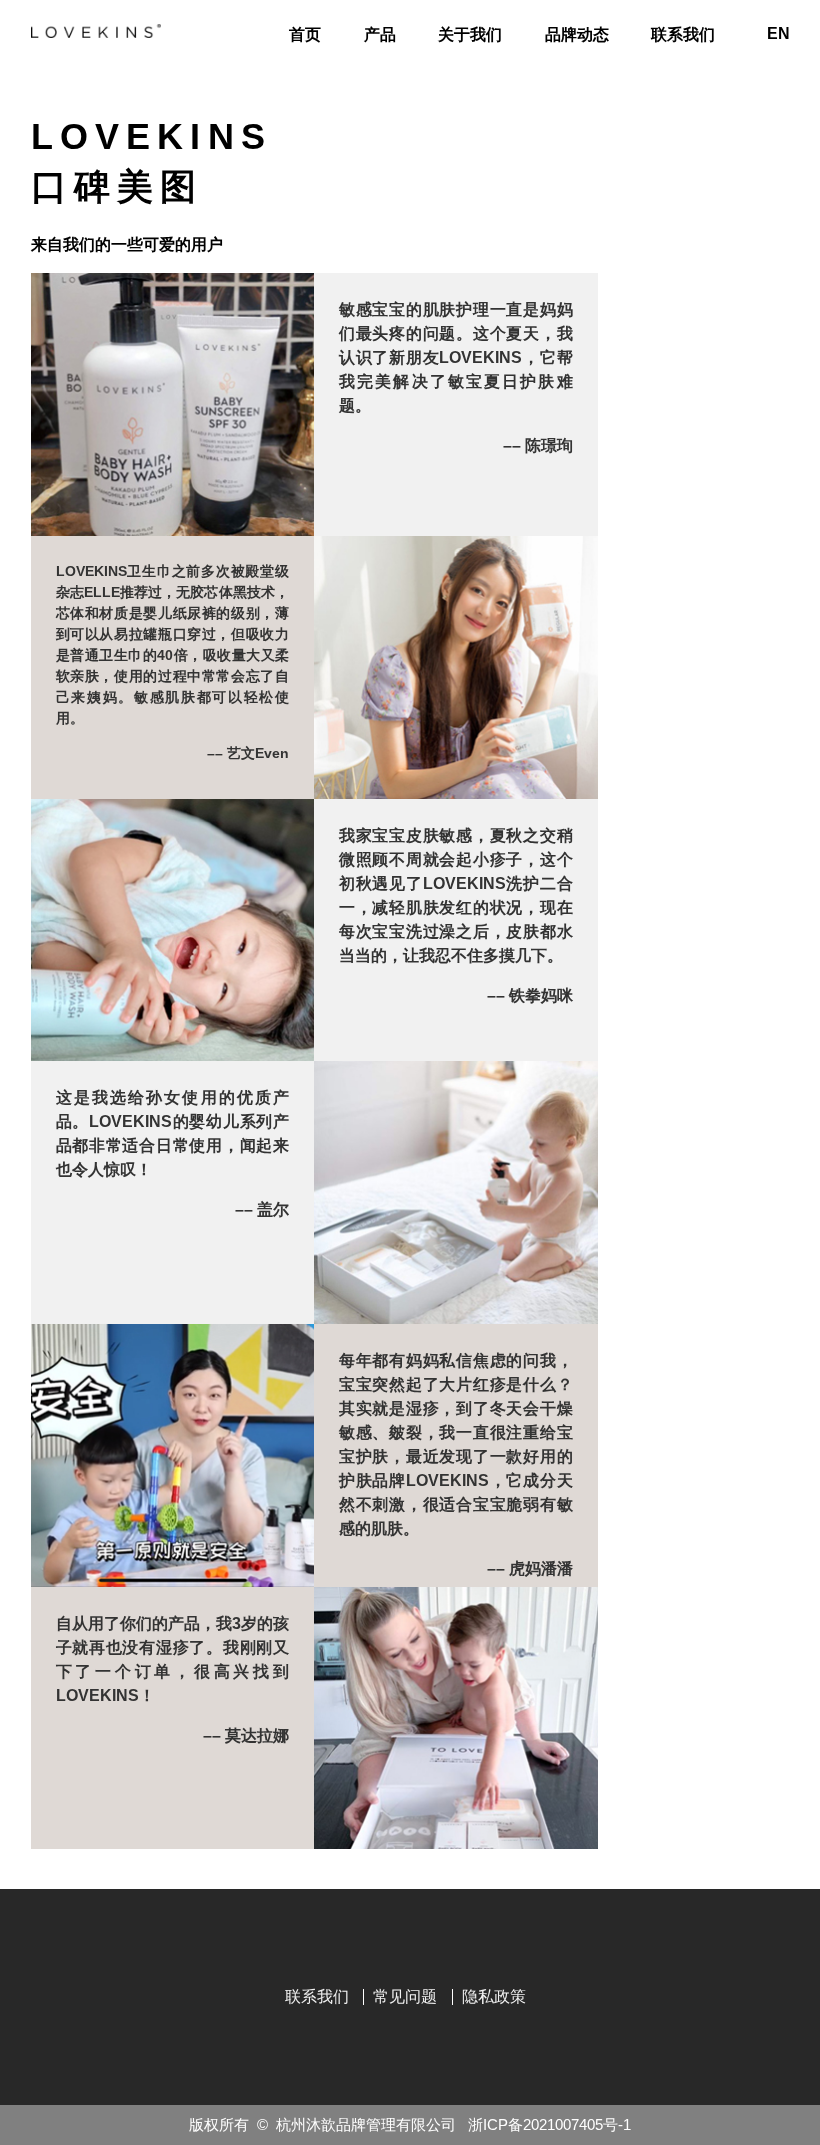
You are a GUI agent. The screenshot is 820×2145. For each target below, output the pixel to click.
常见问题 (405, 1996)
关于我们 (470, 34)
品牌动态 (577, 34)
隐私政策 (494, 1996)
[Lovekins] (96, 31)
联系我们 (683, 34)
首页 (305, 34)
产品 (380, 34)
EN (778, 33)
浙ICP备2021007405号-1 (549, 2124)
